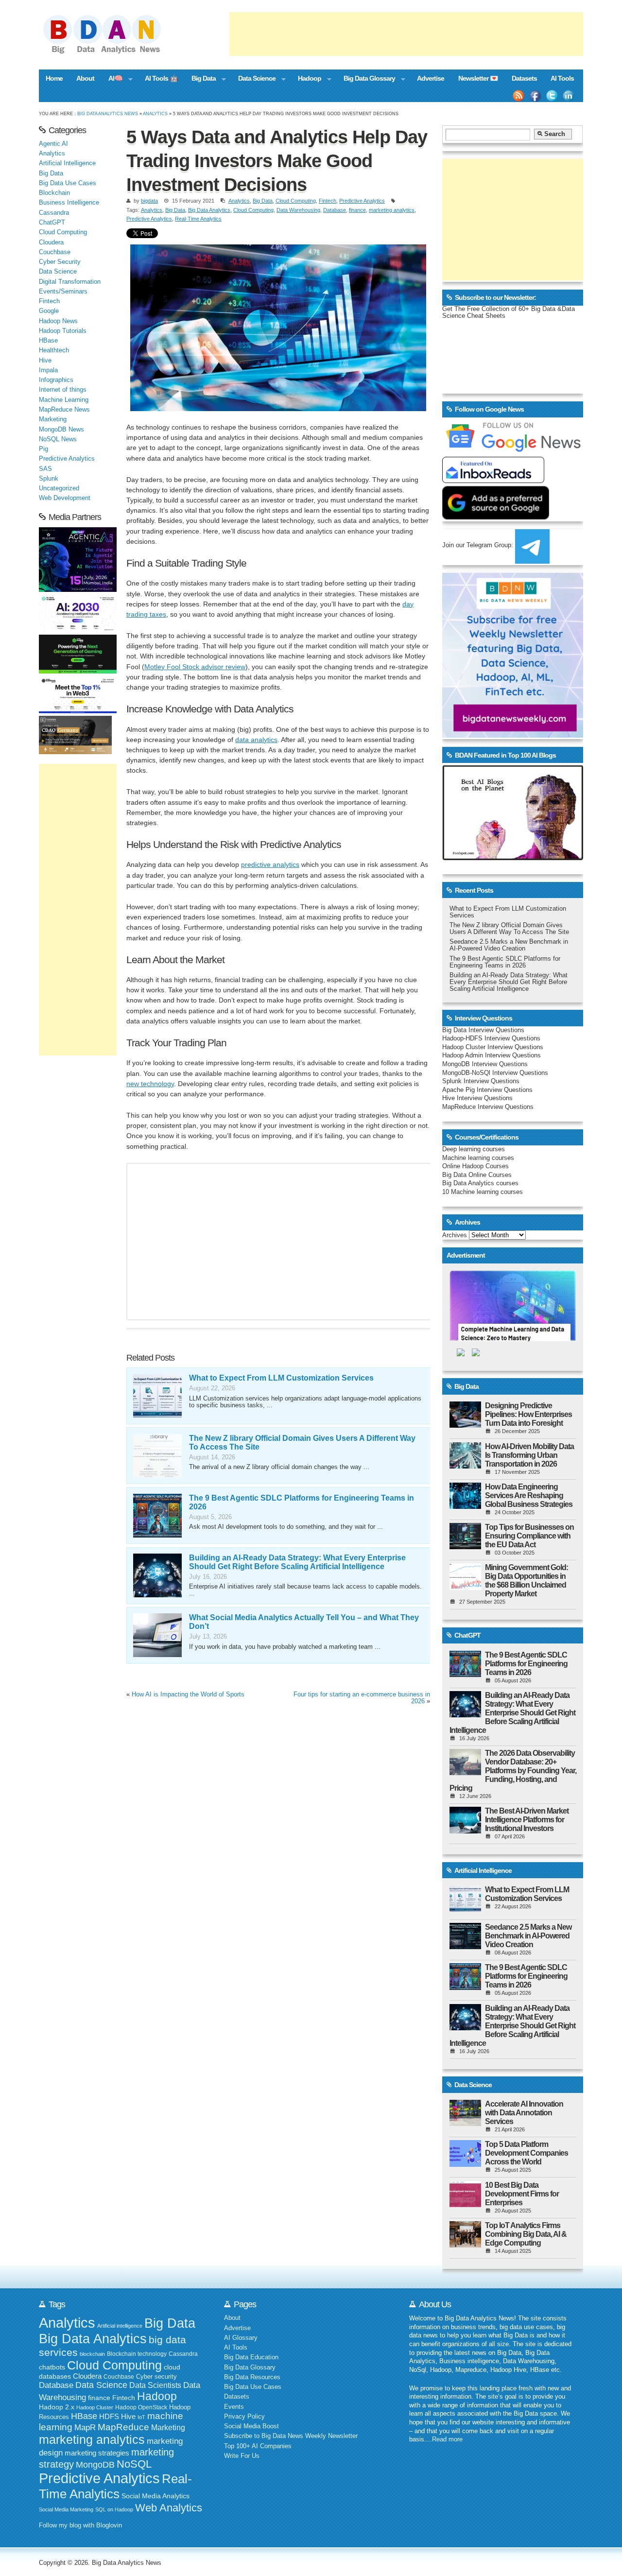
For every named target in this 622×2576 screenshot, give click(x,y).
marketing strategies (97, 2453)
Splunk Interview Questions (481, 1081)
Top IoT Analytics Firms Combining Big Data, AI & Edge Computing (526, 2234)
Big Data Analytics (209, 210)
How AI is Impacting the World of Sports (188, 1694)
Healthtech (54, 350)
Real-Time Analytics (198, 219)
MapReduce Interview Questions (488, 1107)
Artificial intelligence (120, 2326)
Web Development (65, 498)
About (85, 78)
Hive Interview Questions (477, 1098)
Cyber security (156, 2377)
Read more (447, 2439)
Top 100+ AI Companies (258, 2446)
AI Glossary (241, 2338)
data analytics (256, 740)
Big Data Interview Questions (483, 1030)
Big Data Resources (252, 2377)
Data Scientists (155, 2385)
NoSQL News (58, 439)
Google (49, 311)
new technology (150, 1084)
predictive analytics (270, 864)
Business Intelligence (69, 203)
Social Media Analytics (155, 2496)
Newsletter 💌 (478, 78)
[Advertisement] (406, 34)
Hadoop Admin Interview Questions (492, 1055)
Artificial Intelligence (67, 163)
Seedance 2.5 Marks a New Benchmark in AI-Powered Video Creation (509, 945)
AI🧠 (112, 79)
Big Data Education (251, 2357)
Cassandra (54, 213)
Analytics (155, 113)
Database (335, 210)
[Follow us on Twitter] (552, 96)
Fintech (328, 201)
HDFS (109, 2416)
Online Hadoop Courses (475, 1166)
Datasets (524, 78)
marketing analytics (392, 210)
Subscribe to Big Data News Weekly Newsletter (291, 2436)
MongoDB (95, 2465)
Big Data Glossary (365, 79)
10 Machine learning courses (483, 1192)
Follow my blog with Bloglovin (80, 2525)
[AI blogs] (513, 860)
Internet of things (63, 390)
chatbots (52, 2367)
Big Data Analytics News (108, 113)
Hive (45, 361)
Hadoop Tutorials (63, 331)
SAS (45, 469)
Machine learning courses (478, 1158)
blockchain (92, 2354)
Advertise (431, 78)
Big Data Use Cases (68, 183)
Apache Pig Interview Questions (487, 1090)
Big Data (200, 79)
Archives (455, 1235)
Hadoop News (58, 321)
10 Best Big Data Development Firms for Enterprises (522, 2194)
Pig (43, 449)
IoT (141, 2417)
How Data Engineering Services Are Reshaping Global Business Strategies (529, 1495)
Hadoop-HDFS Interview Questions (491, 1038)
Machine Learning (64, 400)
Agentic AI (53, 144)
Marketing (53, 419)
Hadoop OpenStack (141, 2407)
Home (54, 78)
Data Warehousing (298, 210)
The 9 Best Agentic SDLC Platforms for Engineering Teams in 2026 (505, 962)
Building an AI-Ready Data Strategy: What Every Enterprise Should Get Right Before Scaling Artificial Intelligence (297, 1562)
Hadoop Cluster (95, 2407)
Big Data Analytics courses (480, 1183)
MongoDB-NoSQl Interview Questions (495, 1073)
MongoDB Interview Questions (485, 1064)
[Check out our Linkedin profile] (569, 96)
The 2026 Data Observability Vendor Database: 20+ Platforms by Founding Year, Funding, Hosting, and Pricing (513, 1771)
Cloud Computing (296, 201)
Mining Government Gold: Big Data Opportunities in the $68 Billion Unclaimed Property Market (527, 1581)
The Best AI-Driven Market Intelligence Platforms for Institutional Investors (527, 1820)
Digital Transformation (70, 282)
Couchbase (55, 252)
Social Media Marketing (66, 2509)
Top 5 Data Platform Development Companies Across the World (527, 2153)
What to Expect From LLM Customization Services (281, 1378)
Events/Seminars (63, 292)
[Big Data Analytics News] (113, 52)
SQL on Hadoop (114, 2509)
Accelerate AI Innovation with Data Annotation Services (524, 2113)
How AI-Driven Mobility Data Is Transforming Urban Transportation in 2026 (529, 1455)
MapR (85, 2427)
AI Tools (562, 78)
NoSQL (134, 2464)
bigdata (149, 201)
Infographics (56, 380)
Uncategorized (59, 488)
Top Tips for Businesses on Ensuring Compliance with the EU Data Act (529, 1536)
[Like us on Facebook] (535, 96)
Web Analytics (169, 2508)
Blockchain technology (137, 2354)
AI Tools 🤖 (161, 78)
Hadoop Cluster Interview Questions (493, 1047)
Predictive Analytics (362, 201)
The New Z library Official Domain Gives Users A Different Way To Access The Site (509, 929)
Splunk (49, 479)
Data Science (253, 79)
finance (357, 210)
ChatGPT (52, 223)
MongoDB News (61, 430)
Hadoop (306, 79)
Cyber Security (60, 262)
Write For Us (242, 2456)
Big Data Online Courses (477, 1175)
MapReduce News (64, 410)
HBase (48, 341)
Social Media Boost (251, 2426)
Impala (48, 370)
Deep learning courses (474, 1149)
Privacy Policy (244, 2417)
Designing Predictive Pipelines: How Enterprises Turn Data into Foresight (528, 1414)
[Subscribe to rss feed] (518, 96)
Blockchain (54, 193)
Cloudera (51, 242)
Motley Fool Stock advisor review (195, 667)
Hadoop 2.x (57, 2407)
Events (234, 2407)
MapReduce (123, 2427)
